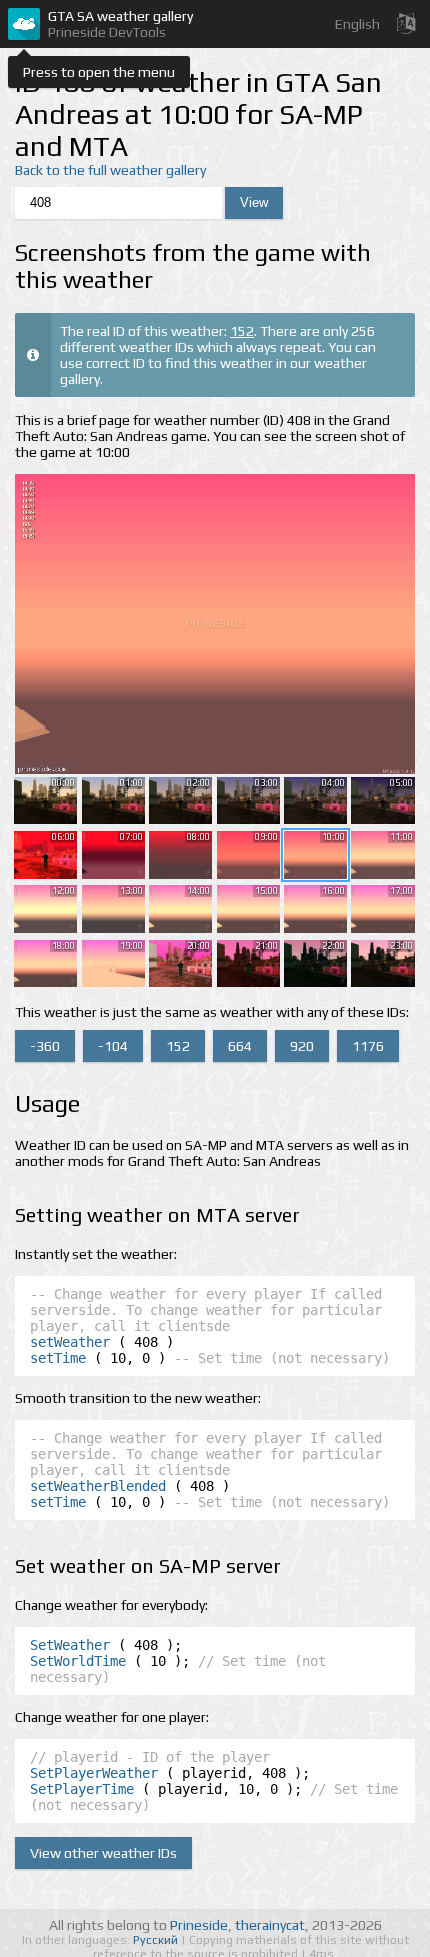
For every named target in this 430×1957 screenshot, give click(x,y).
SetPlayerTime (82, 1789)
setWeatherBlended (98, 1486)
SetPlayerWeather (94, 1773)
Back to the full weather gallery (110, 170)
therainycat (270, 1925)
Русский (157, 1940)
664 (240, 1046)
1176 (368, 1046)
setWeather (70, 1342)
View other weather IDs (103, 1853)
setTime (58, 1358)
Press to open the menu (99, 72)
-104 (113, 1046)
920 (302, 1046)
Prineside (199, 1925)
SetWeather (70, 1645)
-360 (45, 1046)
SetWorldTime (78, 1661)
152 (242, 331)
